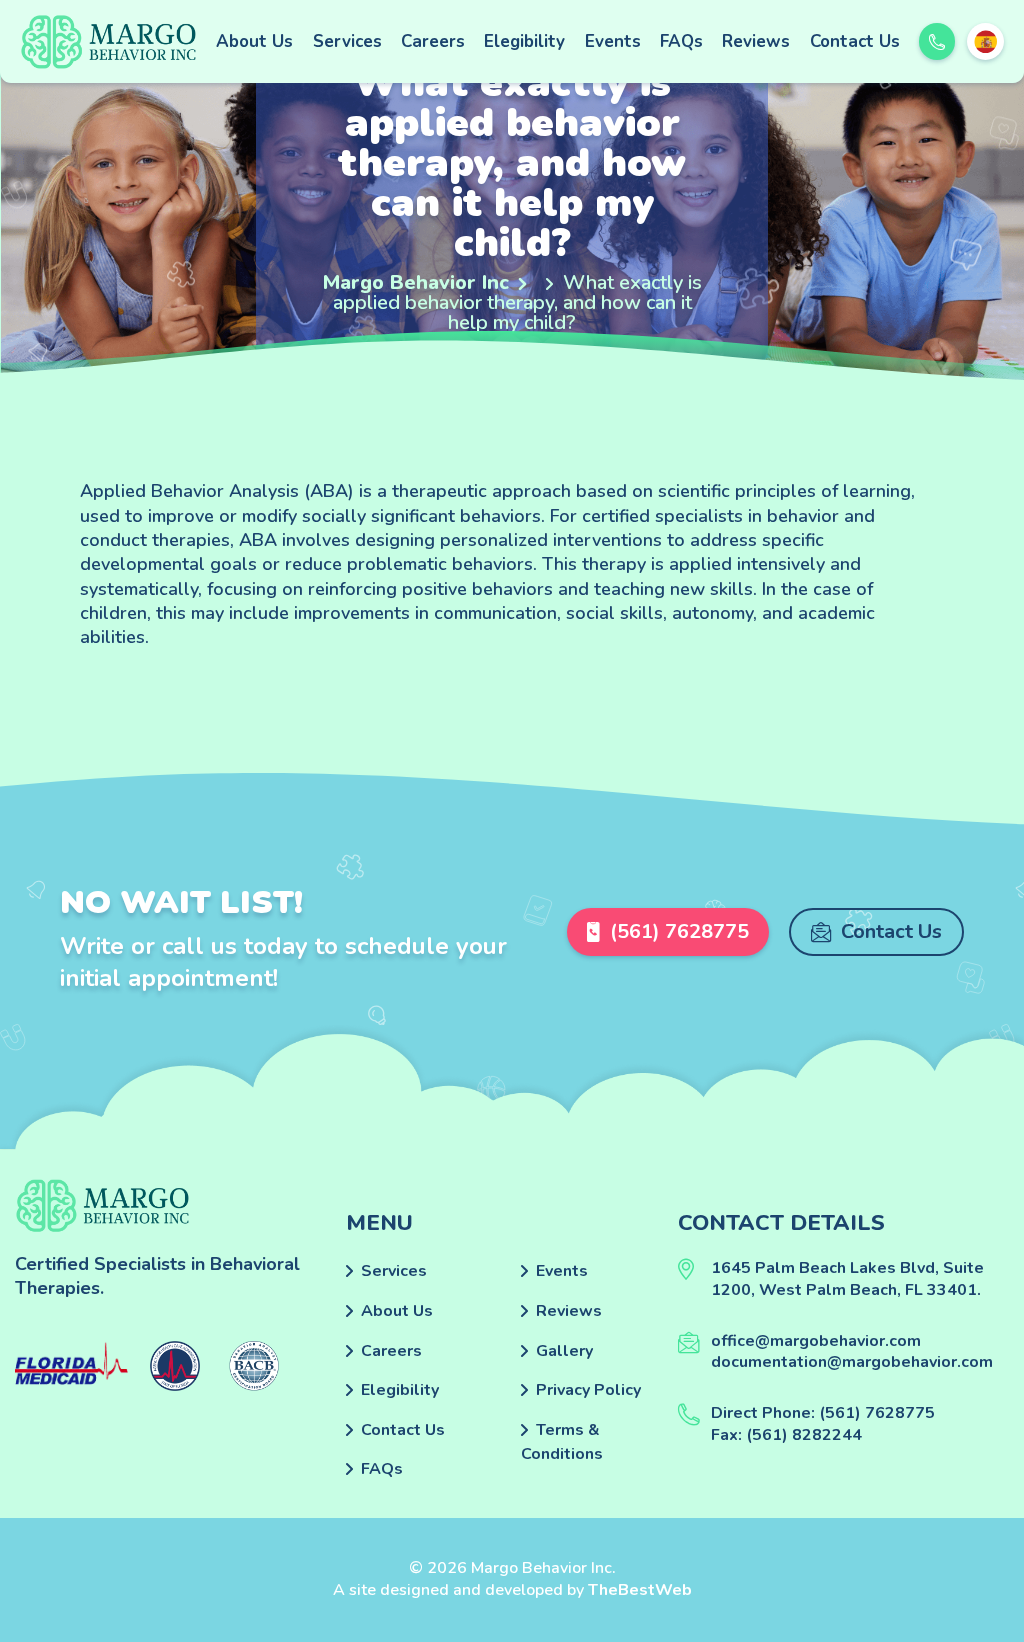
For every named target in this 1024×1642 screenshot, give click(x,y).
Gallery (564, 1351)
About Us (254, 41)
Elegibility (524, 41)
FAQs (681, 41)
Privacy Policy (588, 1390)
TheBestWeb (640, 1590)
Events (613, 41)
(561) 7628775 (679, 931)
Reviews (756, 41)
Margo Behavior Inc (416, 282)
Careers (433, 41)
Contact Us (855, 41)
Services (347, 41)
